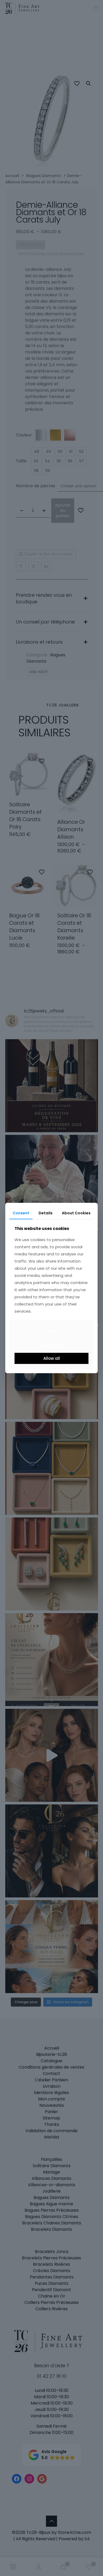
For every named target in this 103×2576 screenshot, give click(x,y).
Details (46, 1213)
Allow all (52, 1358)
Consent (21, 1213)
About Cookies (76, 1213)
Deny (52, 1331)
